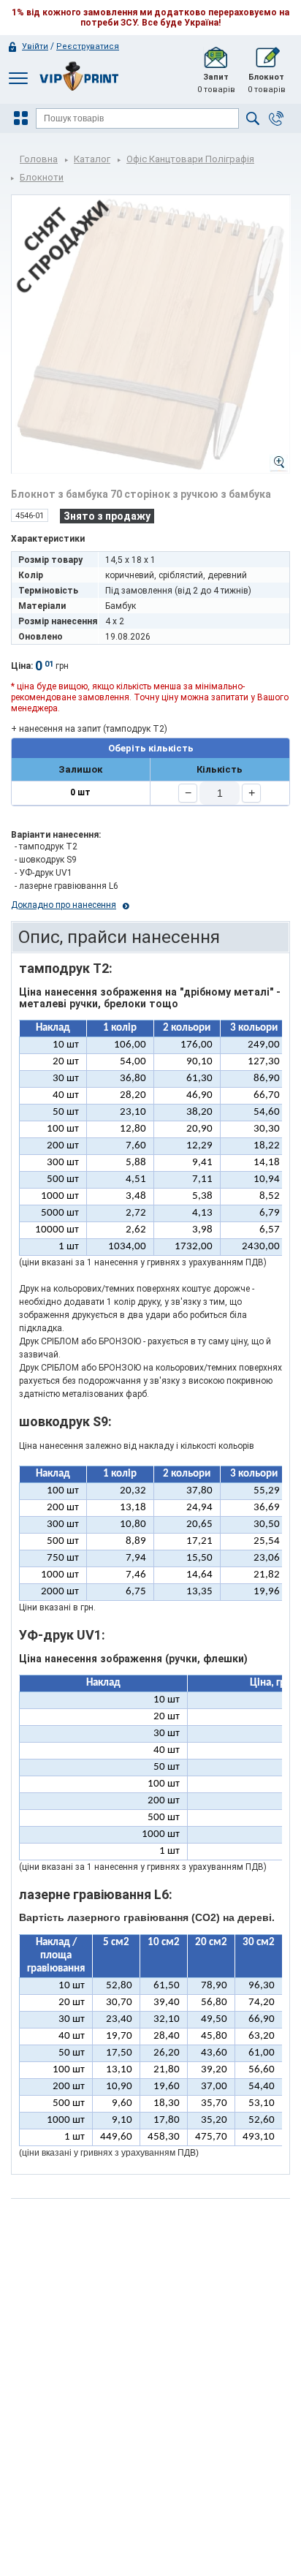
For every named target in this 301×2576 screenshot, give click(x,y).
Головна (39, 159)
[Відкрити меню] (23, 118)
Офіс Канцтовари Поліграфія (190, 159)
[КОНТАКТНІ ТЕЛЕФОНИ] (276, 118)
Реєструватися (88, 46)
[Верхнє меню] (18, 78)
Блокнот (267, 83)
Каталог (92, 159)
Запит (216, 83)
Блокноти (42, 177)
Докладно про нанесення (64, 905)
